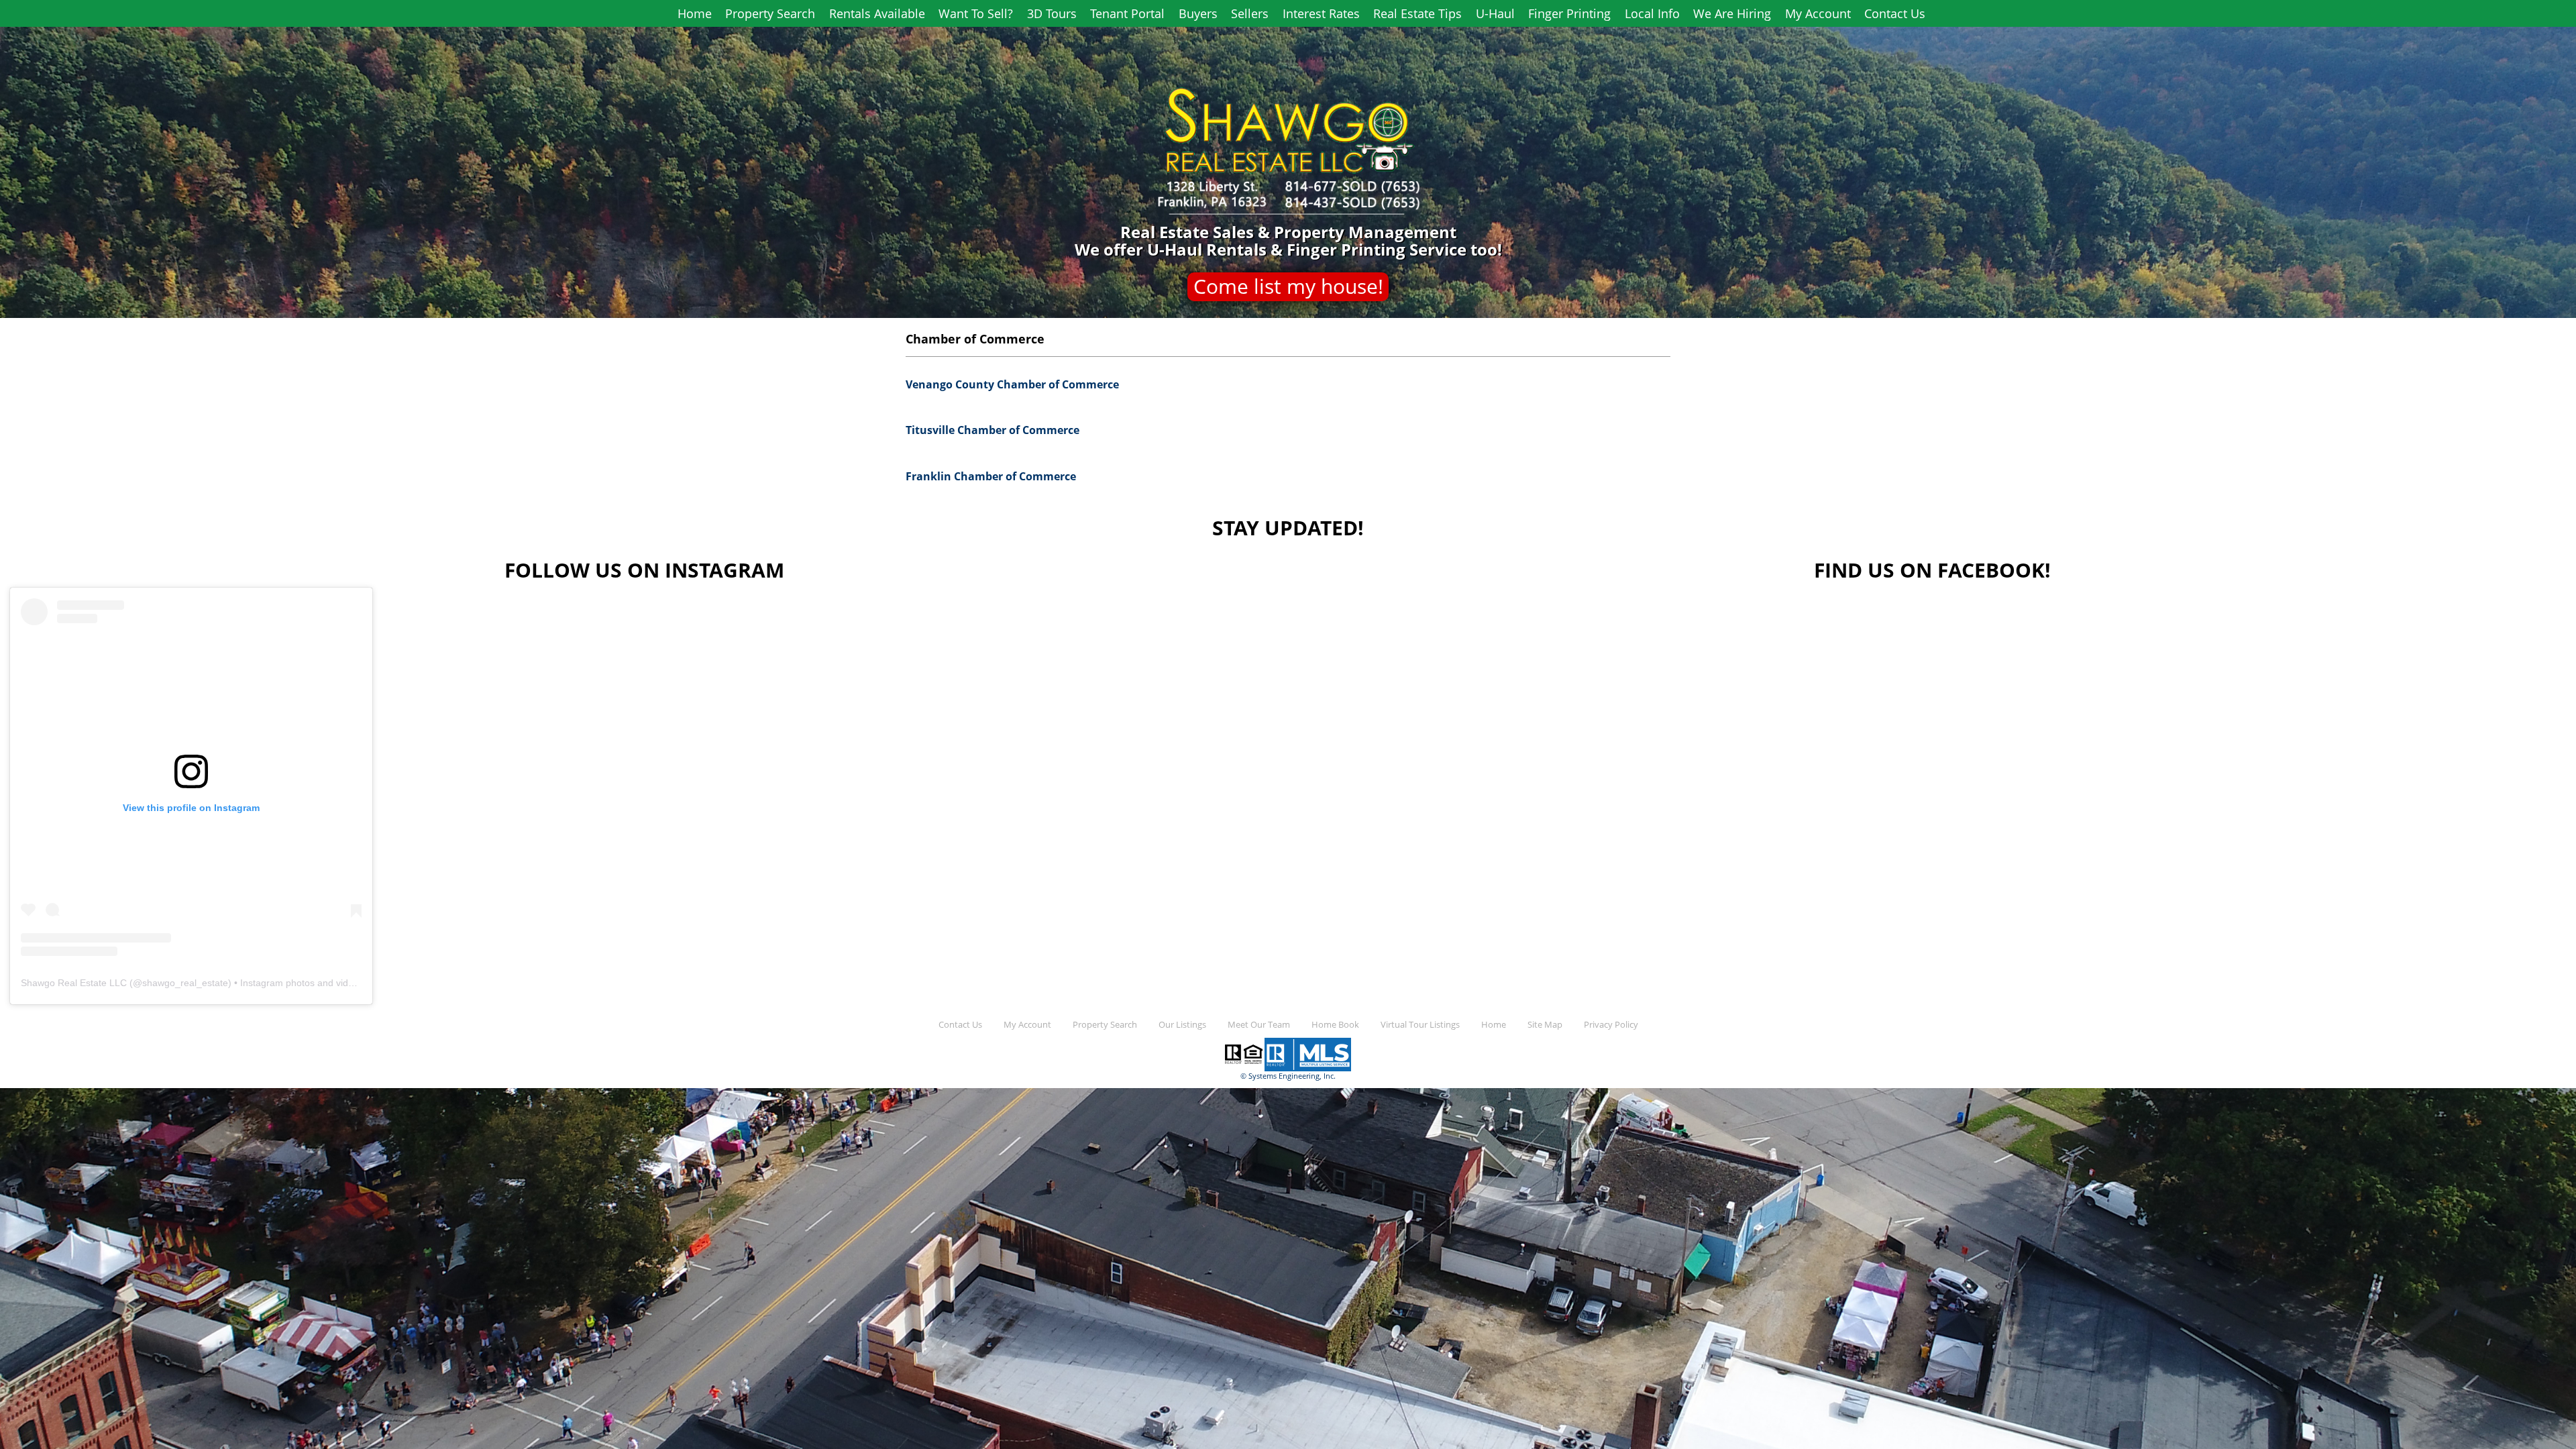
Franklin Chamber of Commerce (991, 476)
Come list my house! (1288, 286)
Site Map (1545, 1025)
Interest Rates (1321, 13)
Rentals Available (877, 13)
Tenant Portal (1127, 13)
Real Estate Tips (1417, 13)
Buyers (1198, 13)
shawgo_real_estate (185, 983)
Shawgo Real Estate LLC (74, 983)
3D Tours (1052, 13)
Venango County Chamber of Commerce (1012, 384)
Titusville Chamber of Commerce (992, 430)
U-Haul (1495, 13)
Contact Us (1895, 13)
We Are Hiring (1732, 13)
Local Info (1652, 13)
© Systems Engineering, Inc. (1288, 1076)
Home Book (1335, 1025)
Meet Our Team (1259, 1025)
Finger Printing (1569, 13)
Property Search (770, 13)
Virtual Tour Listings (1420, 1025)
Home (695, 13)
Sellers (1250, 13)
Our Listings (1182, 1025)
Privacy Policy (1611, 1025)
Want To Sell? (976, 13)
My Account (1818, 13)
